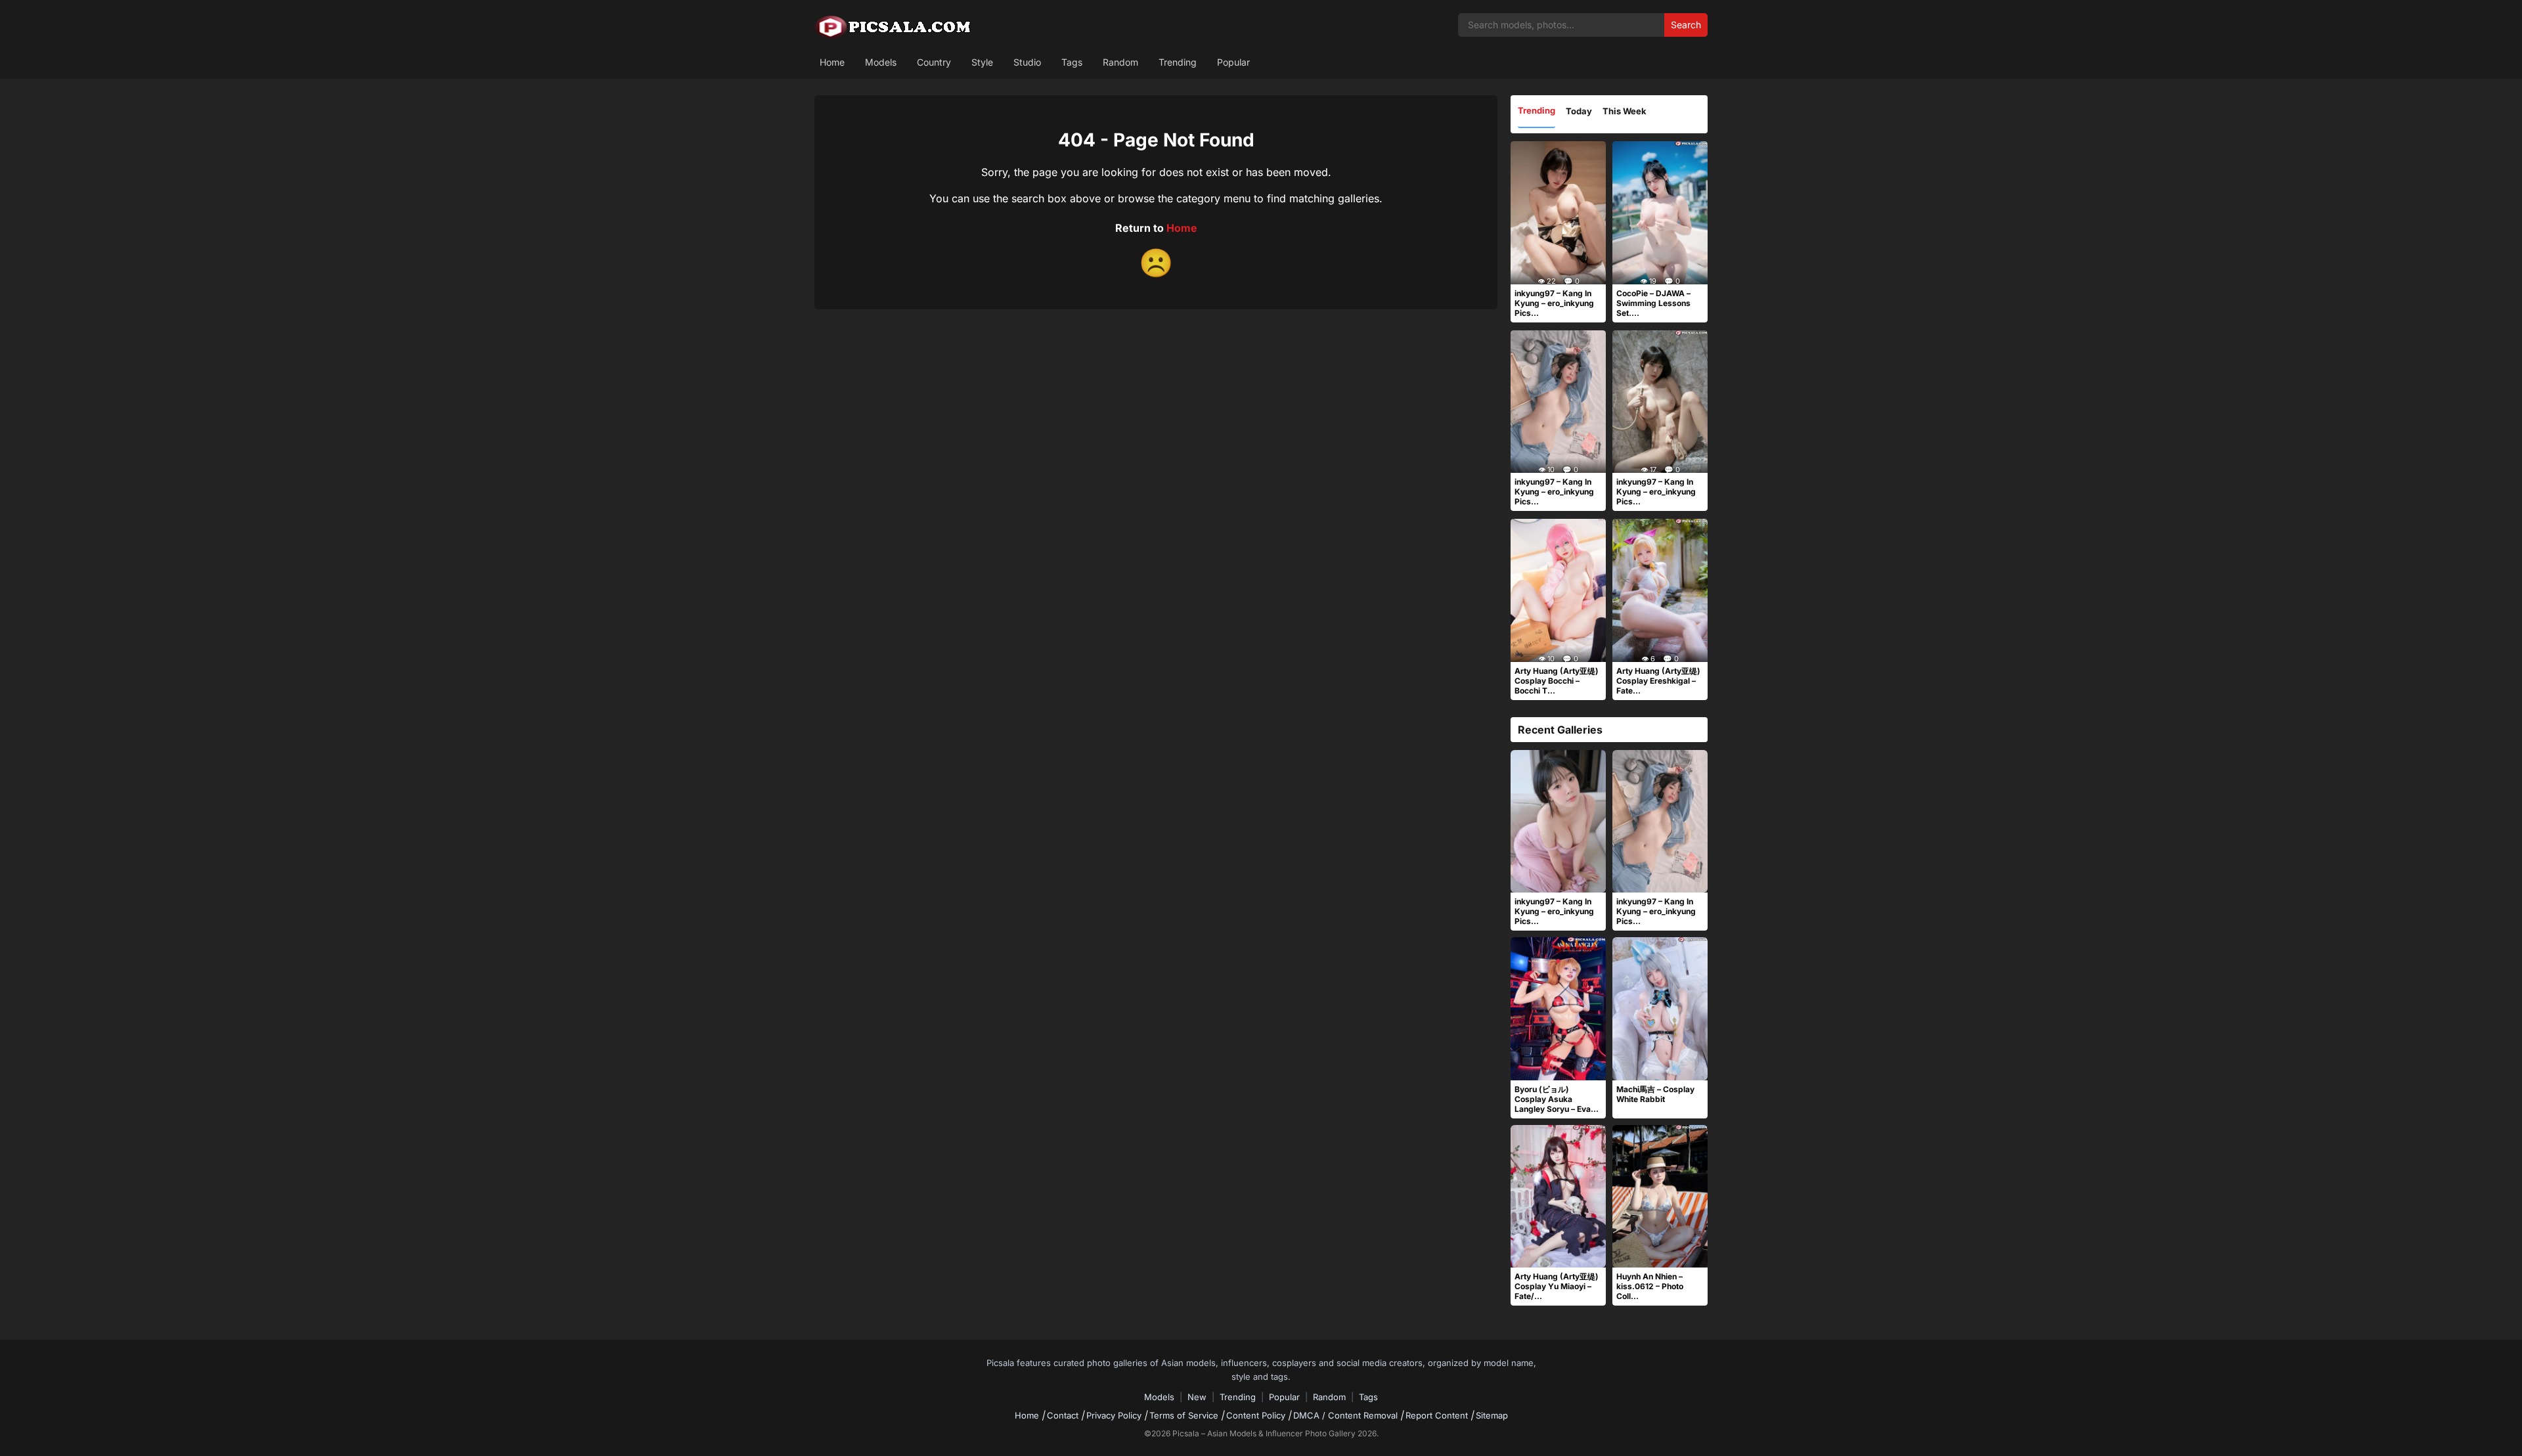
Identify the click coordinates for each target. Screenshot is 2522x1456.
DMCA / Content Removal (1345, 1415)
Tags (1072, 62)
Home (832, 62)
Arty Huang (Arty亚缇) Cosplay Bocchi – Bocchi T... (1557, 681)
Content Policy (1256, 1415)
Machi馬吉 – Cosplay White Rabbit (1655, 1094)
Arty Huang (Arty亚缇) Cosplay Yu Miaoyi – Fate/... (1557, 1286)
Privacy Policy (1114, 1415)
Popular (1233, 62)
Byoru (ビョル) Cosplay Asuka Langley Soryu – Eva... (1557, 1099)
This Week (1625, 111)
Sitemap (1492, 1415)
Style (982, 62)
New (1197, 1397)
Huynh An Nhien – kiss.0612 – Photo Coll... (1650, 1286)
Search (1686, 25)
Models (881, 62)
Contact (1063, 1415)
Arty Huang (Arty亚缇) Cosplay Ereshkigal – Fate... (1658, 681)
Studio (1027, 62)
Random (1120, 62)
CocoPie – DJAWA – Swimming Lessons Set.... (1653, 303)
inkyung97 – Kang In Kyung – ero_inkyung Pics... (1554, 303)
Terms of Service (1184, 1415)
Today (1579, 111)
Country (934, 62)
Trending (1178, 62)
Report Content (1437, 1415)
